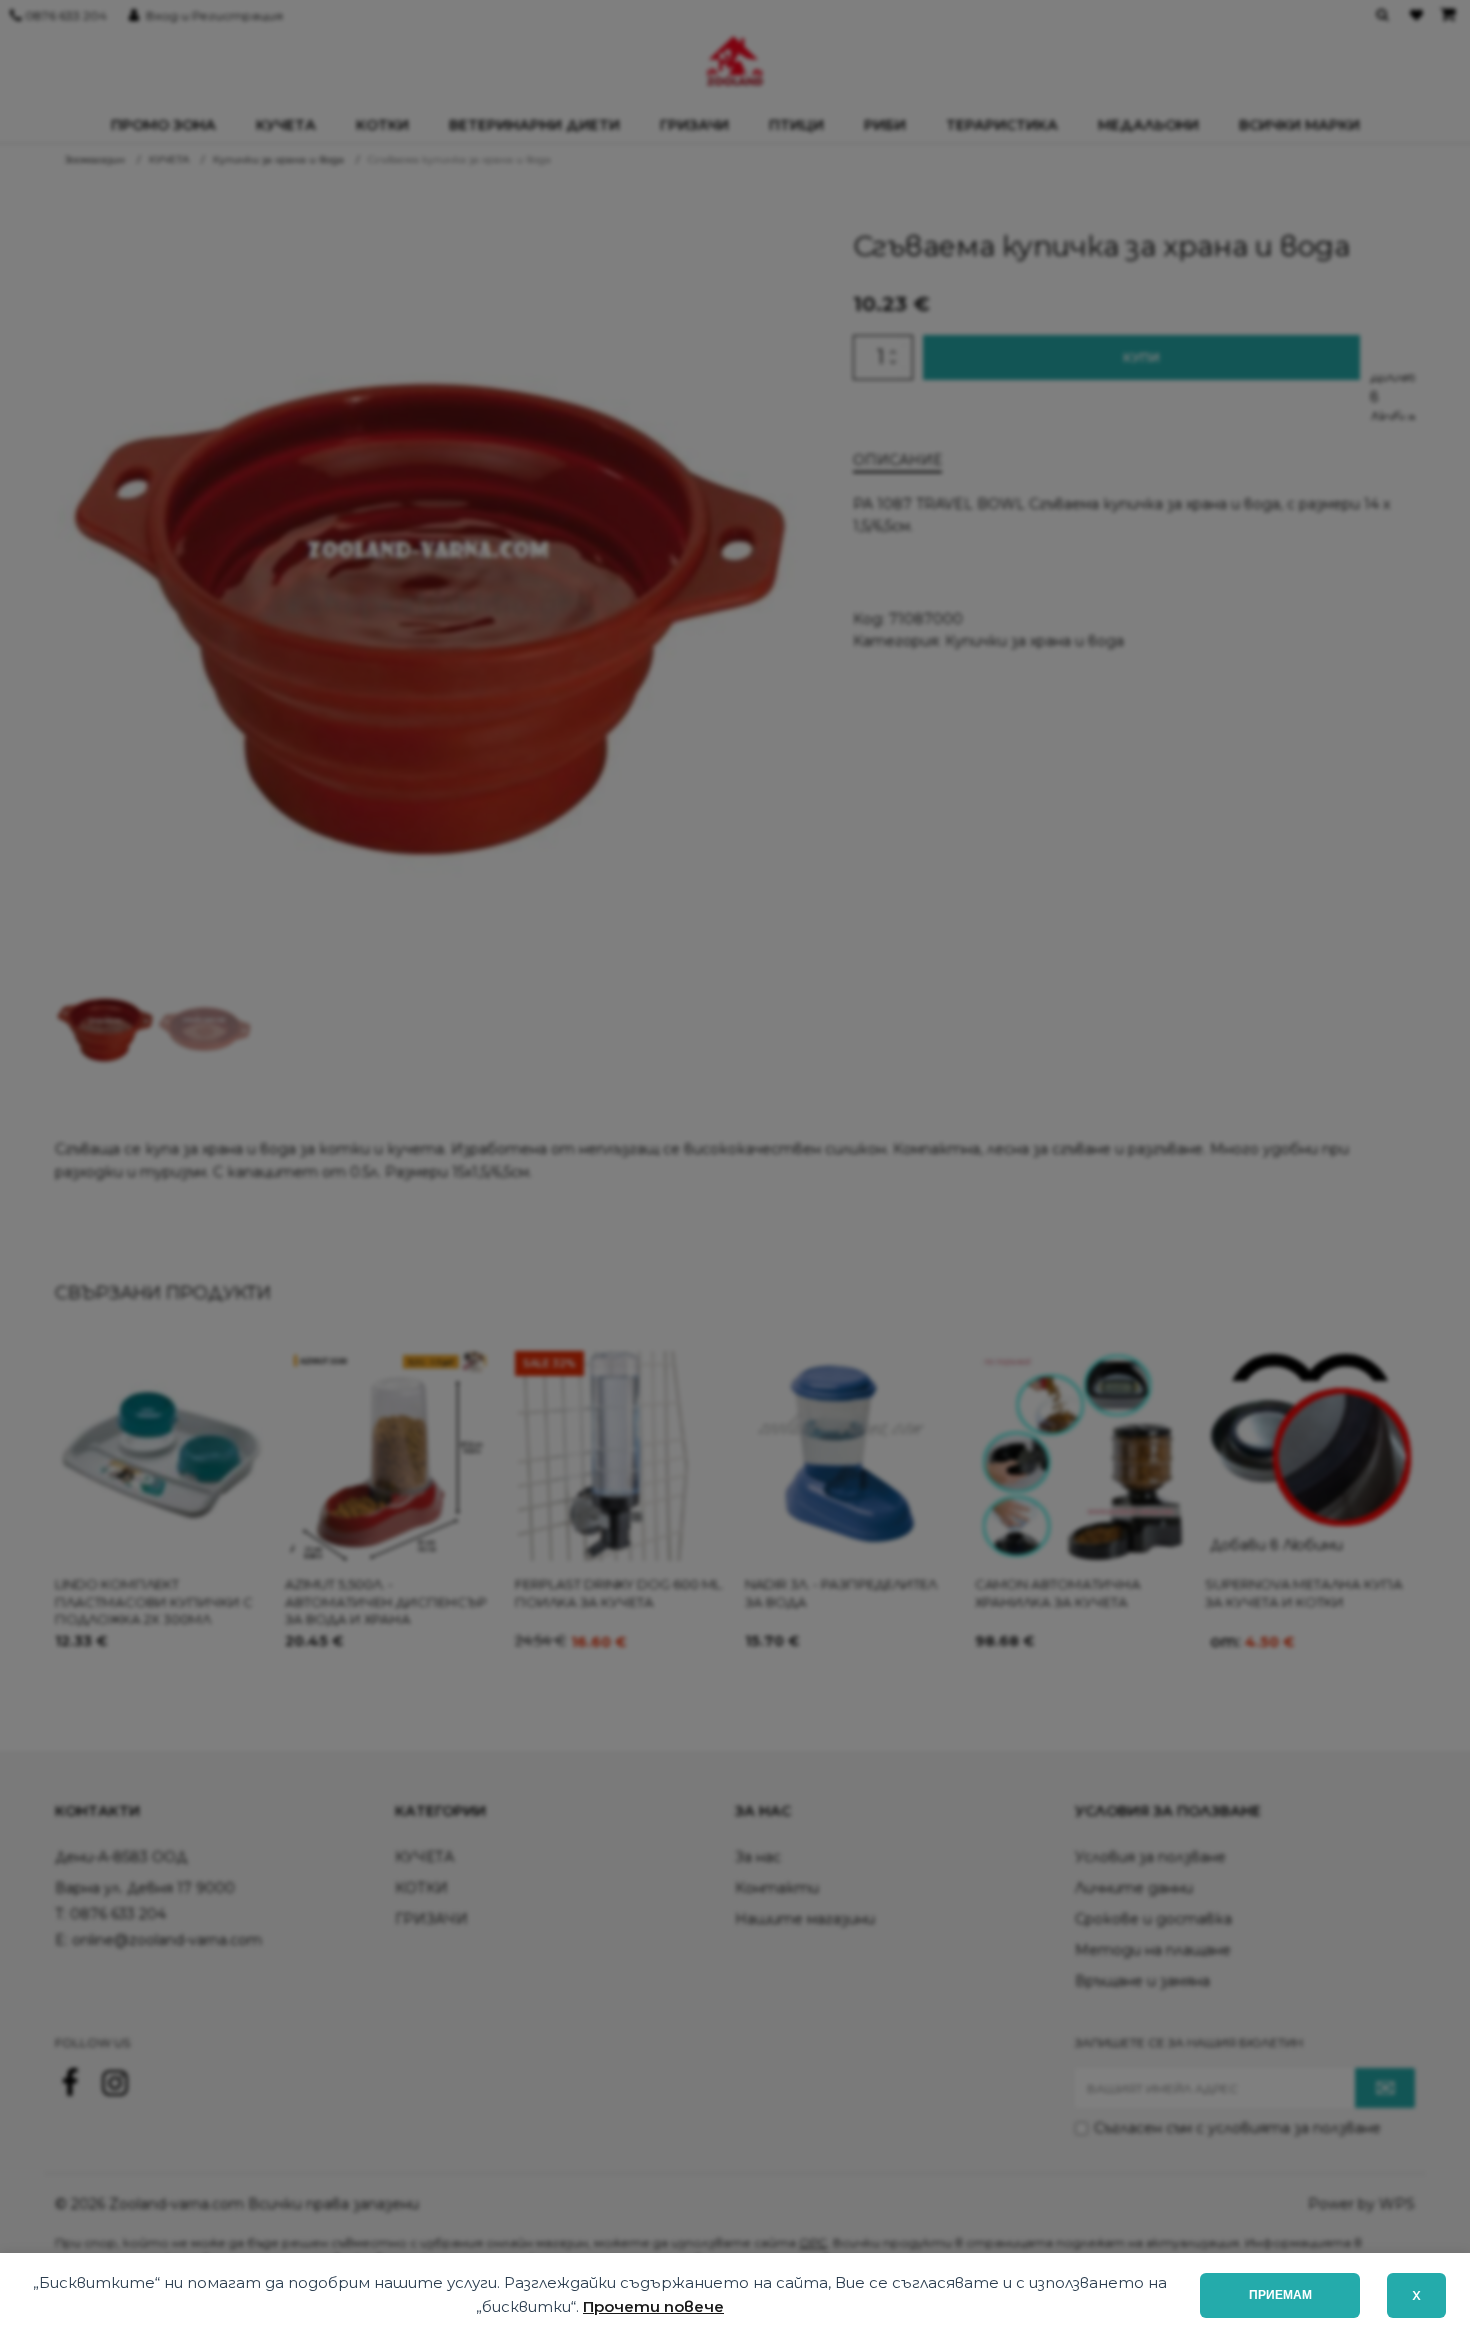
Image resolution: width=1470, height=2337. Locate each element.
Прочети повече (653, 2306)
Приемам (1280, 2295)
